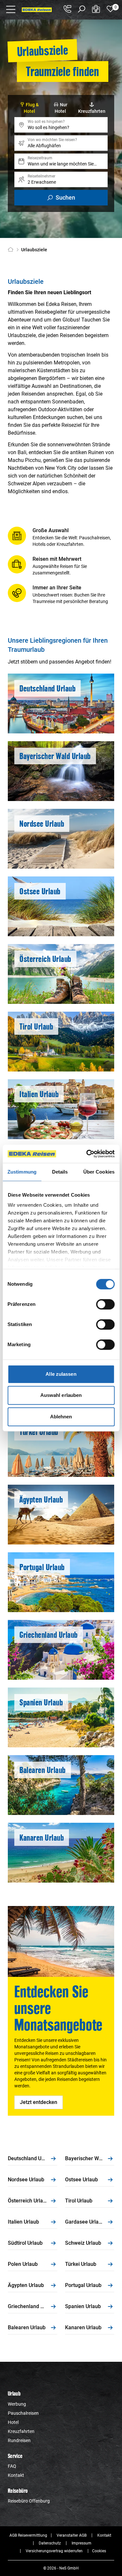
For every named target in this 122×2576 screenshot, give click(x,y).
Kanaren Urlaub (83, 2327)
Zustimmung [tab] (22, 1172)
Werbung (17, 2404)
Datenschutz (50, 2543)
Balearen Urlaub (27, 2327)
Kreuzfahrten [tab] (92, 111)
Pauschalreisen (23, 2413)
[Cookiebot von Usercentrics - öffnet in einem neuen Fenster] (87, 1154)
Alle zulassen (61, 1374)
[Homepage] (12, 250)
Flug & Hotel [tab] (31, 108)
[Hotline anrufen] (67, 9)
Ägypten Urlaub (26, 2285)
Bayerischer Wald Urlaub (90, 2158)
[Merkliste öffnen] (110, 9)
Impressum (81, 2543)
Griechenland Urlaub (32, 2306)
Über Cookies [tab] (99, 1172)
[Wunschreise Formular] (96, 9)
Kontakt (16, 2475)
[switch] (105, 1304)
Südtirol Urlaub (25, 2243)
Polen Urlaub (23, 2264)
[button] (11, 9)
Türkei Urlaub (81, 2264)
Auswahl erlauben (61, 1395)
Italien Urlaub (23, 2222)
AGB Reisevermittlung (28, 2535)
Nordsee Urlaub (26, 2180)
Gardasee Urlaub (85, 2222)
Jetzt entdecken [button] (39, 2102)
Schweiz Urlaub (83, 2243)
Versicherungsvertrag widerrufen (54, 2551)
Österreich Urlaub (28, 2201)
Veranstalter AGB (72, 2535)
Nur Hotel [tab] (61, 108)
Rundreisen (19, 2440)
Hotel (13, 2422)
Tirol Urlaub (79, 2201)
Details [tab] (60, 1172)
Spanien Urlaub (83, 2306)
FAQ (12, 2466)
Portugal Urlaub (83, 2285)
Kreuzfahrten (21, 2431)
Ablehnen (61, 1417)
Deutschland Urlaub (31, 2158)
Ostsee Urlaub (81, 2180)
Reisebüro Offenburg (29, 2501)
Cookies (99, 2551)
